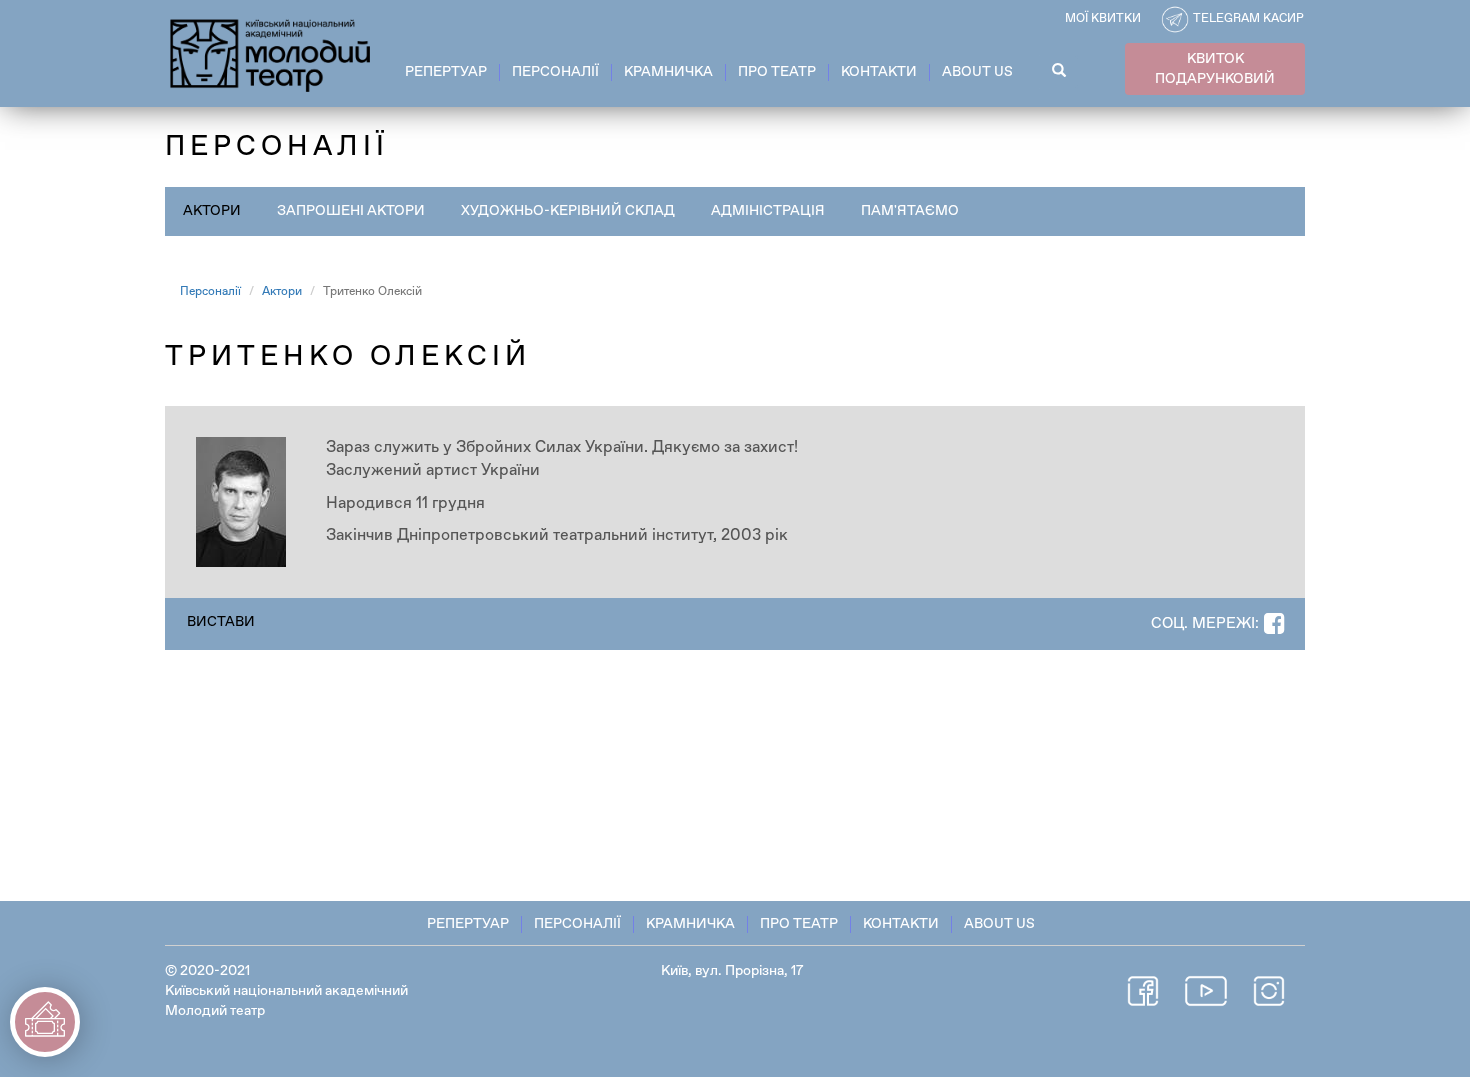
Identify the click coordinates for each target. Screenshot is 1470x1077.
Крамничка (668, 72)
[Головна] (271, 52)
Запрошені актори (351, 211)
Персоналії (555, 72)
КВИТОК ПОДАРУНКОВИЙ (1215, 69)
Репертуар (446, 72)
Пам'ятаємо (910, 211)
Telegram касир (1248, 19)
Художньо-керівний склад (568, 211)
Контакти (879, 72)
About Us (977, 72)
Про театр (777, 72)
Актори (212, 211)
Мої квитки (1103, 19)
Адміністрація (768, 211)
